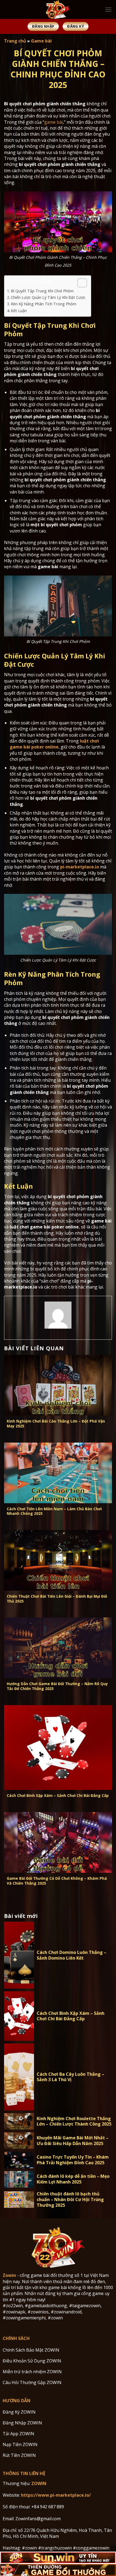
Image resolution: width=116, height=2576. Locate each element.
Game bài (41, 41)
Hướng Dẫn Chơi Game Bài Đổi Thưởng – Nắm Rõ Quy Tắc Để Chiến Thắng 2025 (57, 1686)
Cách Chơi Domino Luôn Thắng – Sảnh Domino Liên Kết (71, 1955)
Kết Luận (19, 311)
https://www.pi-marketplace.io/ (56, 2495)
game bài (54, 122)
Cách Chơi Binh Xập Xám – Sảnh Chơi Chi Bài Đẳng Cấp (58, 1796)
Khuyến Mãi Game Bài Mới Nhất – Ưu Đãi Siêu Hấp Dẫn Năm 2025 (73, 2141)
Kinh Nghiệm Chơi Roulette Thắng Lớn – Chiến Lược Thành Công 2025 (74, 2121)
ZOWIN (39, 2483)
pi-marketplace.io (80, 867)
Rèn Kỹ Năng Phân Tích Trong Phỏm (44, 304)
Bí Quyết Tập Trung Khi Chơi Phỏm (42, 291)
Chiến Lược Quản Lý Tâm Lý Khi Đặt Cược (48, 297)
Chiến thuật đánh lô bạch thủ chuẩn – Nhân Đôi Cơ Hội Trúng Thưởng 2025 (70, 2199)
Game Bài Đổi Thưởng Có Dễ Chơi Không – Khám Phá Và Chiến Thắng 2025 (57, 1881)
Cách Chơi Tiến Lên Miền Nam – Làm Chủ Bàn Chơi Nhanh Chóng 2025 (54, 1511)
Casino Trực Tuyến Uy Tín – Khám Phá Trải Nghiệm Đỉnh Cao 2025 (73, 2160)
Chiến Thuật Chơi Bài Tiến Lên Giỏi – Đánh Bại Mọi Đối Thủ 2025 (57, 1599)
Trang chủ (15, 41)
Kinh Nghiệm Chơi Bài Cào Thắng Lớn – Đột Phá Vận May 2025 (56, 1423)
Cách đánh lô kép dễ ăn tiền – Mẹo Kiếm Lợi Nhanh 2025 (73, 2179)
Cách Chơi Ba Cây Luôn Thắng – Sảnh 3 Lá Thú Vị (70, 2077)
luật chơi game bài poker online (54, 744)
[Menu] (108, 10)
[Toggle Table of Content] (79, 283)
